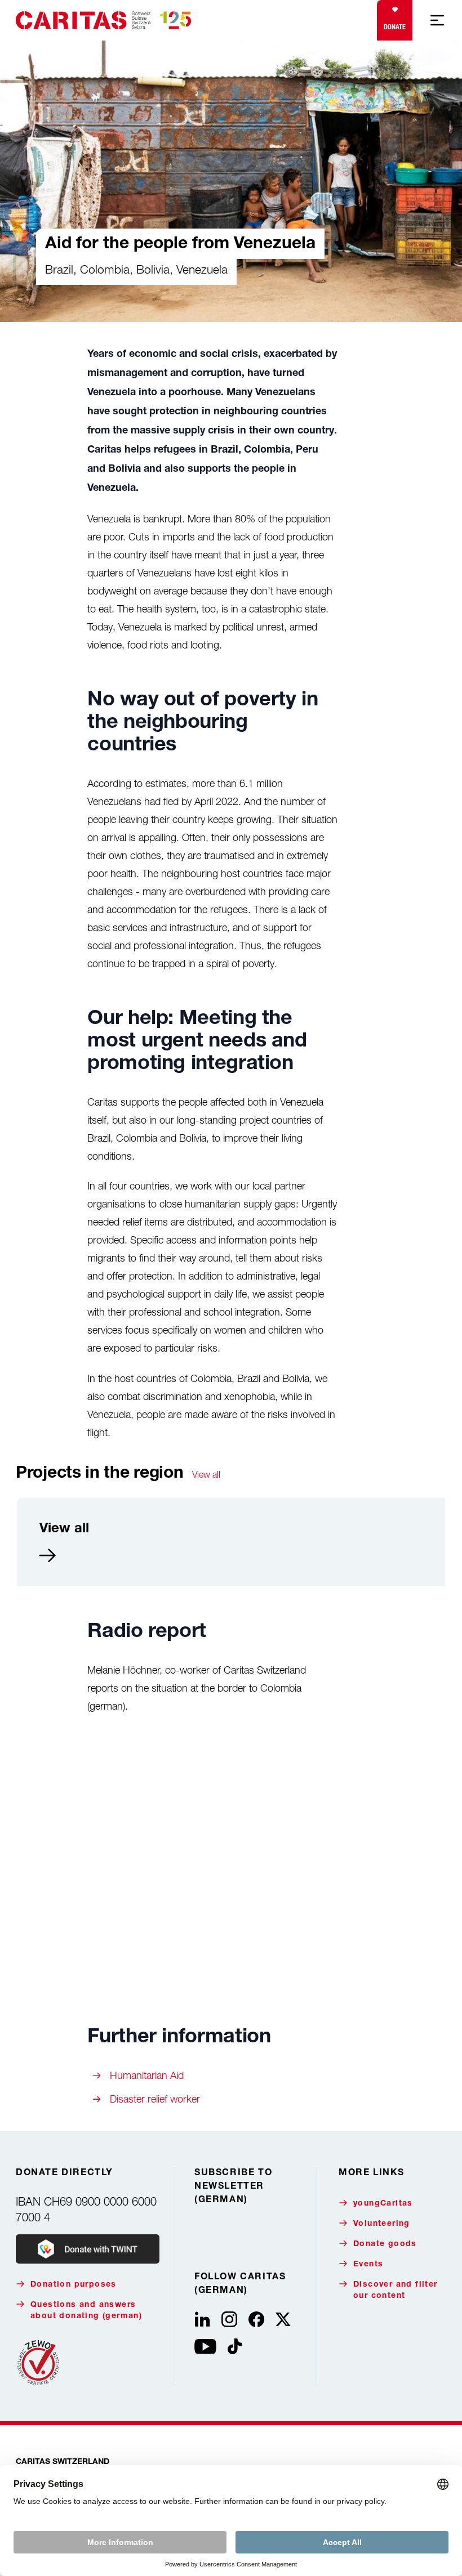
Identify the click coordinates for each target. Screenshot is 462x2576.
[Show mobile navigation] (437, 20)
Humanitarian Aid (147, 2075)
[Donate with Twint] (88, 2249)
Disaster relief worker (155, 2099)
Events (368, 2265)
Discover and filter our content (396, 2291)
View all (206, 1474)
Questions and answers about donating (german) (86, 2311)
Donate (395, 27)
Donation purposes (74, 2285)
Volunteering (382, 2224)
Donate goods (385, 2244)
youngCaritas (383, 2204)
